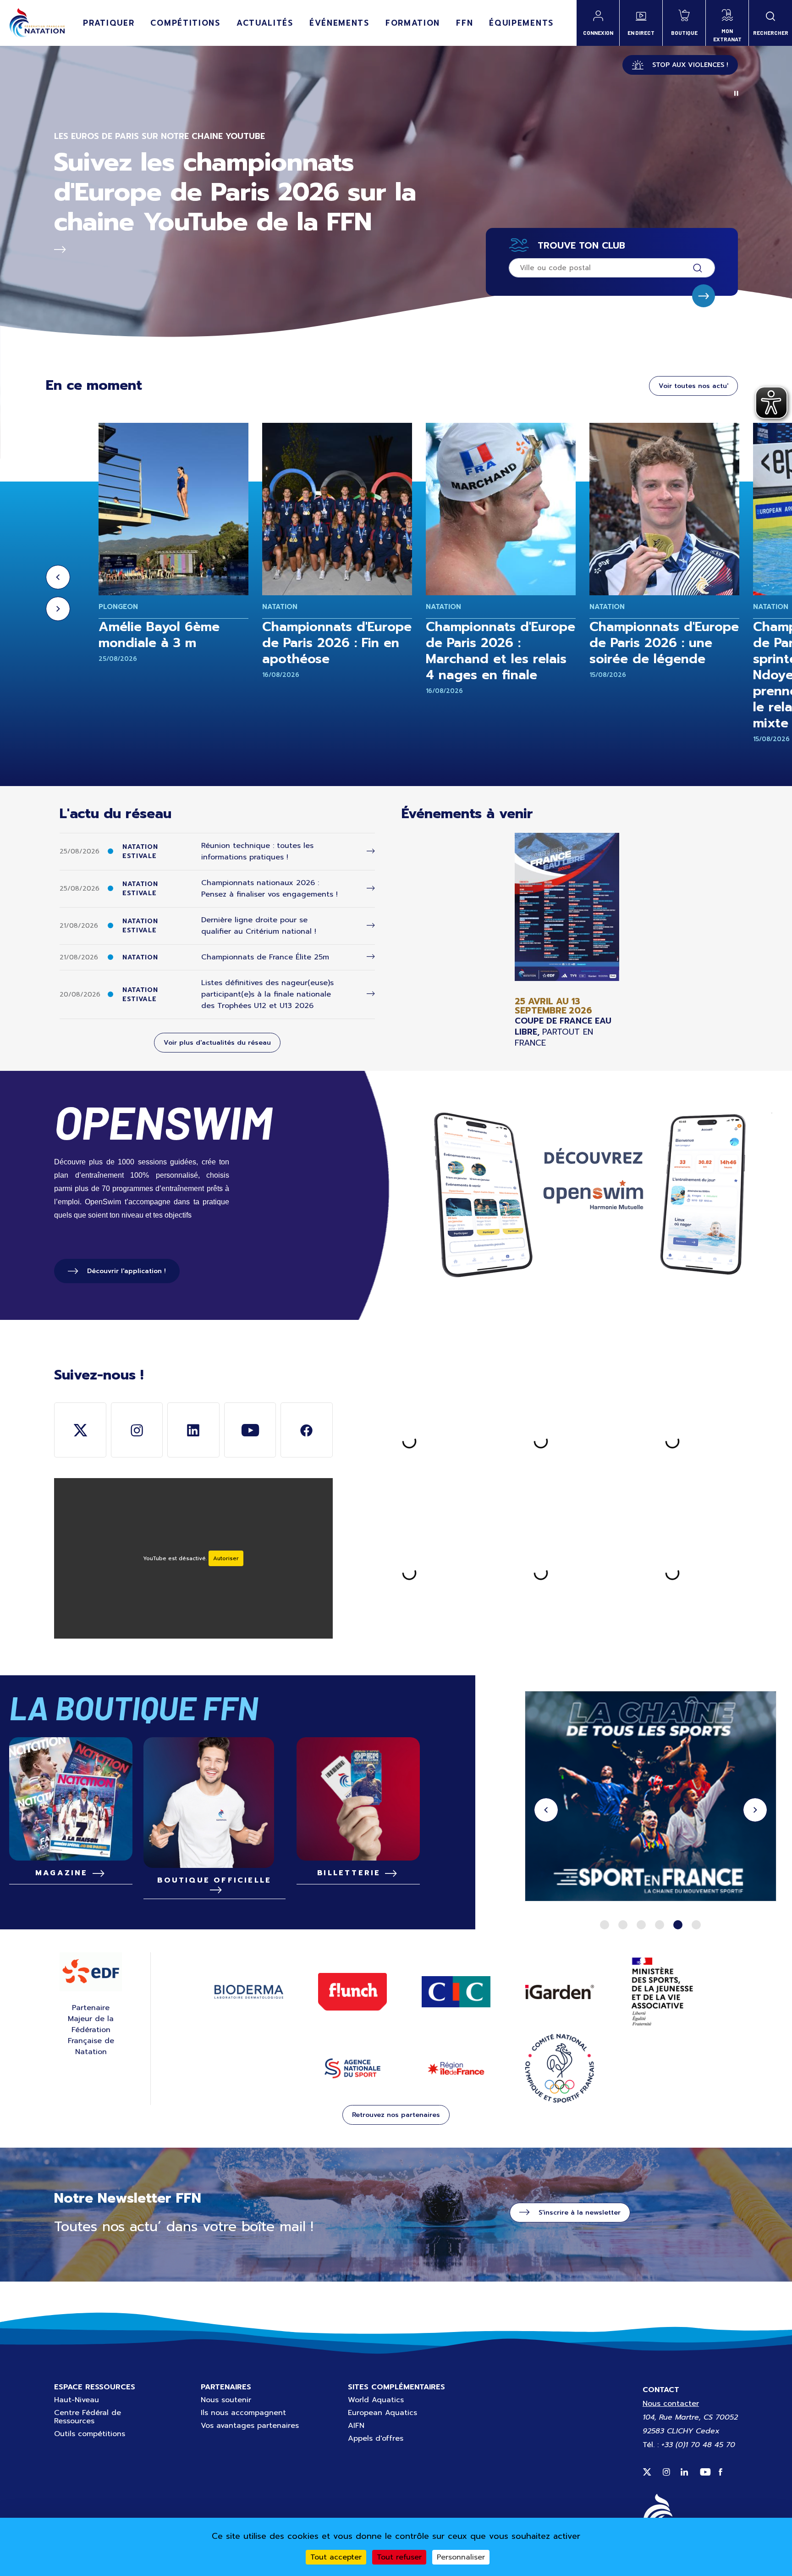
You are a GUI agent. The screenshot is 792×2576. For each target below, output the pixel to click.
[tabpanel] (651, 1798)
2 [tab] (623, 1925)
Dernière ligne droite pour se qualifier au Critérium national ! (259, 926)
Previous (58, 577)
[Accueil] (37, 23)
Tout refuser (399, 2557)
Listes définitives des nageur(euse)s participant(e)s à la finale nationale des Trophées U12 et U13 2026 (267, 994)
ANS (352, 2068)
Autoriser (226, 1558)
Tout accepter (336, 2557)
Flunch (352, 1992)
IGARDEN (560, 1992)
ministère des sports (663, 1992)
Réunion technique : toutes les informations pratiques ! (257, 851)
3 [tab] (641, 1925)
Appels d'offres (376, 2438)
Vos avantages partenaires (250, 2426)
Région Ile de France (456, 2069)
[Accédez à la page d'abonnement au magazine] (71, 1799)
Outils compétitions (90, 2434)
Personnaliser (461, 2557)
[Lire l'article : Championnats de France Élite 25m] (371, 957)
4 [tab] (660, 1925)
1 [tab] (605, 1925)
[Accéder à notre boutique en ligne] (214, 1803)
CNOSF (560, 2068)
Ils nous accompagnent (243, 2413)
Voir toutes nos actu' (693, 386)
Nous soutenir (226, 2400)
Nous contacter (671, 2404)
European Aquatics (382, 2413)
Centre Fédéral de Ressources (88, 2417)
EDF (91, 1972)
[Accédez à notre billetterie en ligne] (358, 1799)
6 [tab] (696, 1925)
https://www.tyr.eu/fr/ (651, 1798)
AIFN (356, 2426)
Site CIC (456, 1992)
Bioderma (249, 1992)
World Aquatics (376, 2400)
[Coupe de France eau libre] (567, 940)
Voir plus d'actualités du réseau (217, 1043)
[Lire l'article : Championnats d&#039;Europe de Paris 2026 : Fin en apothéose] (337, 509)
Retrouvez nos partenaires (396, 2115)
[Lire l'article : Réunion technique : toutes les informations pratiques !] (371, 851)
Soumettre (704, 296)
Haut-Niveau (77, 2400)
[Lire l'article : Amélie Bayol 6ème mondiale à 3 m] (173, 509)
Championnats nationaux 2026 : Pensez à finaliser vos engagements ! (269, 889)
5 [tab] (678, 1925)
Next (58, 609)
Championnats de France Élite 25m (265, 957)
